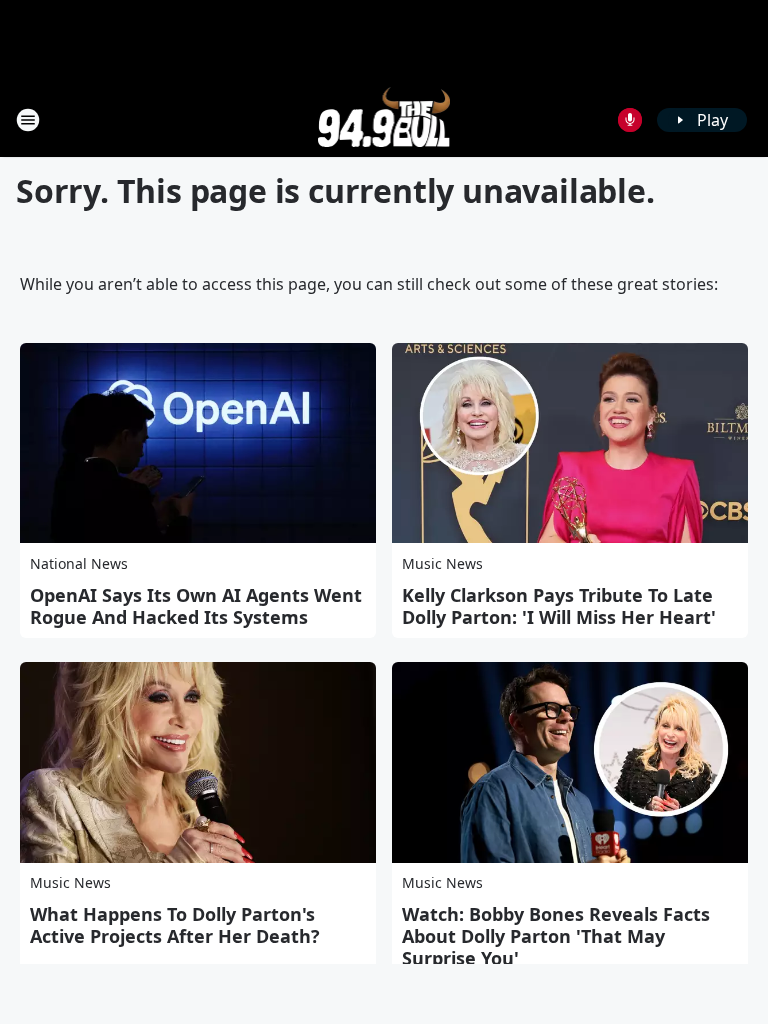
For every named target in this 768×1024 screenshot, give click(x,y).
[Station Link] (384, 119)
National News (79, 563)
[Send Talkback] (630, 120)
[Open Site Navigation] (28, 120)
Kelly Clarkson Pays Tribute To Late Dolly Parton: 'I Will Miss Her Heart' (559, 606)
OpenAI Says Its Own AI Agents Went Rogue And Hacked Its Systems (196, 606)
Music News (442, 563)
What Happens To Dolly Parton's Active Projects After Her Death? (175, 925)
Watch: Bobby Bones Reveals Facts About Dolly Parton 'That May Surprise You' (556, 936)
